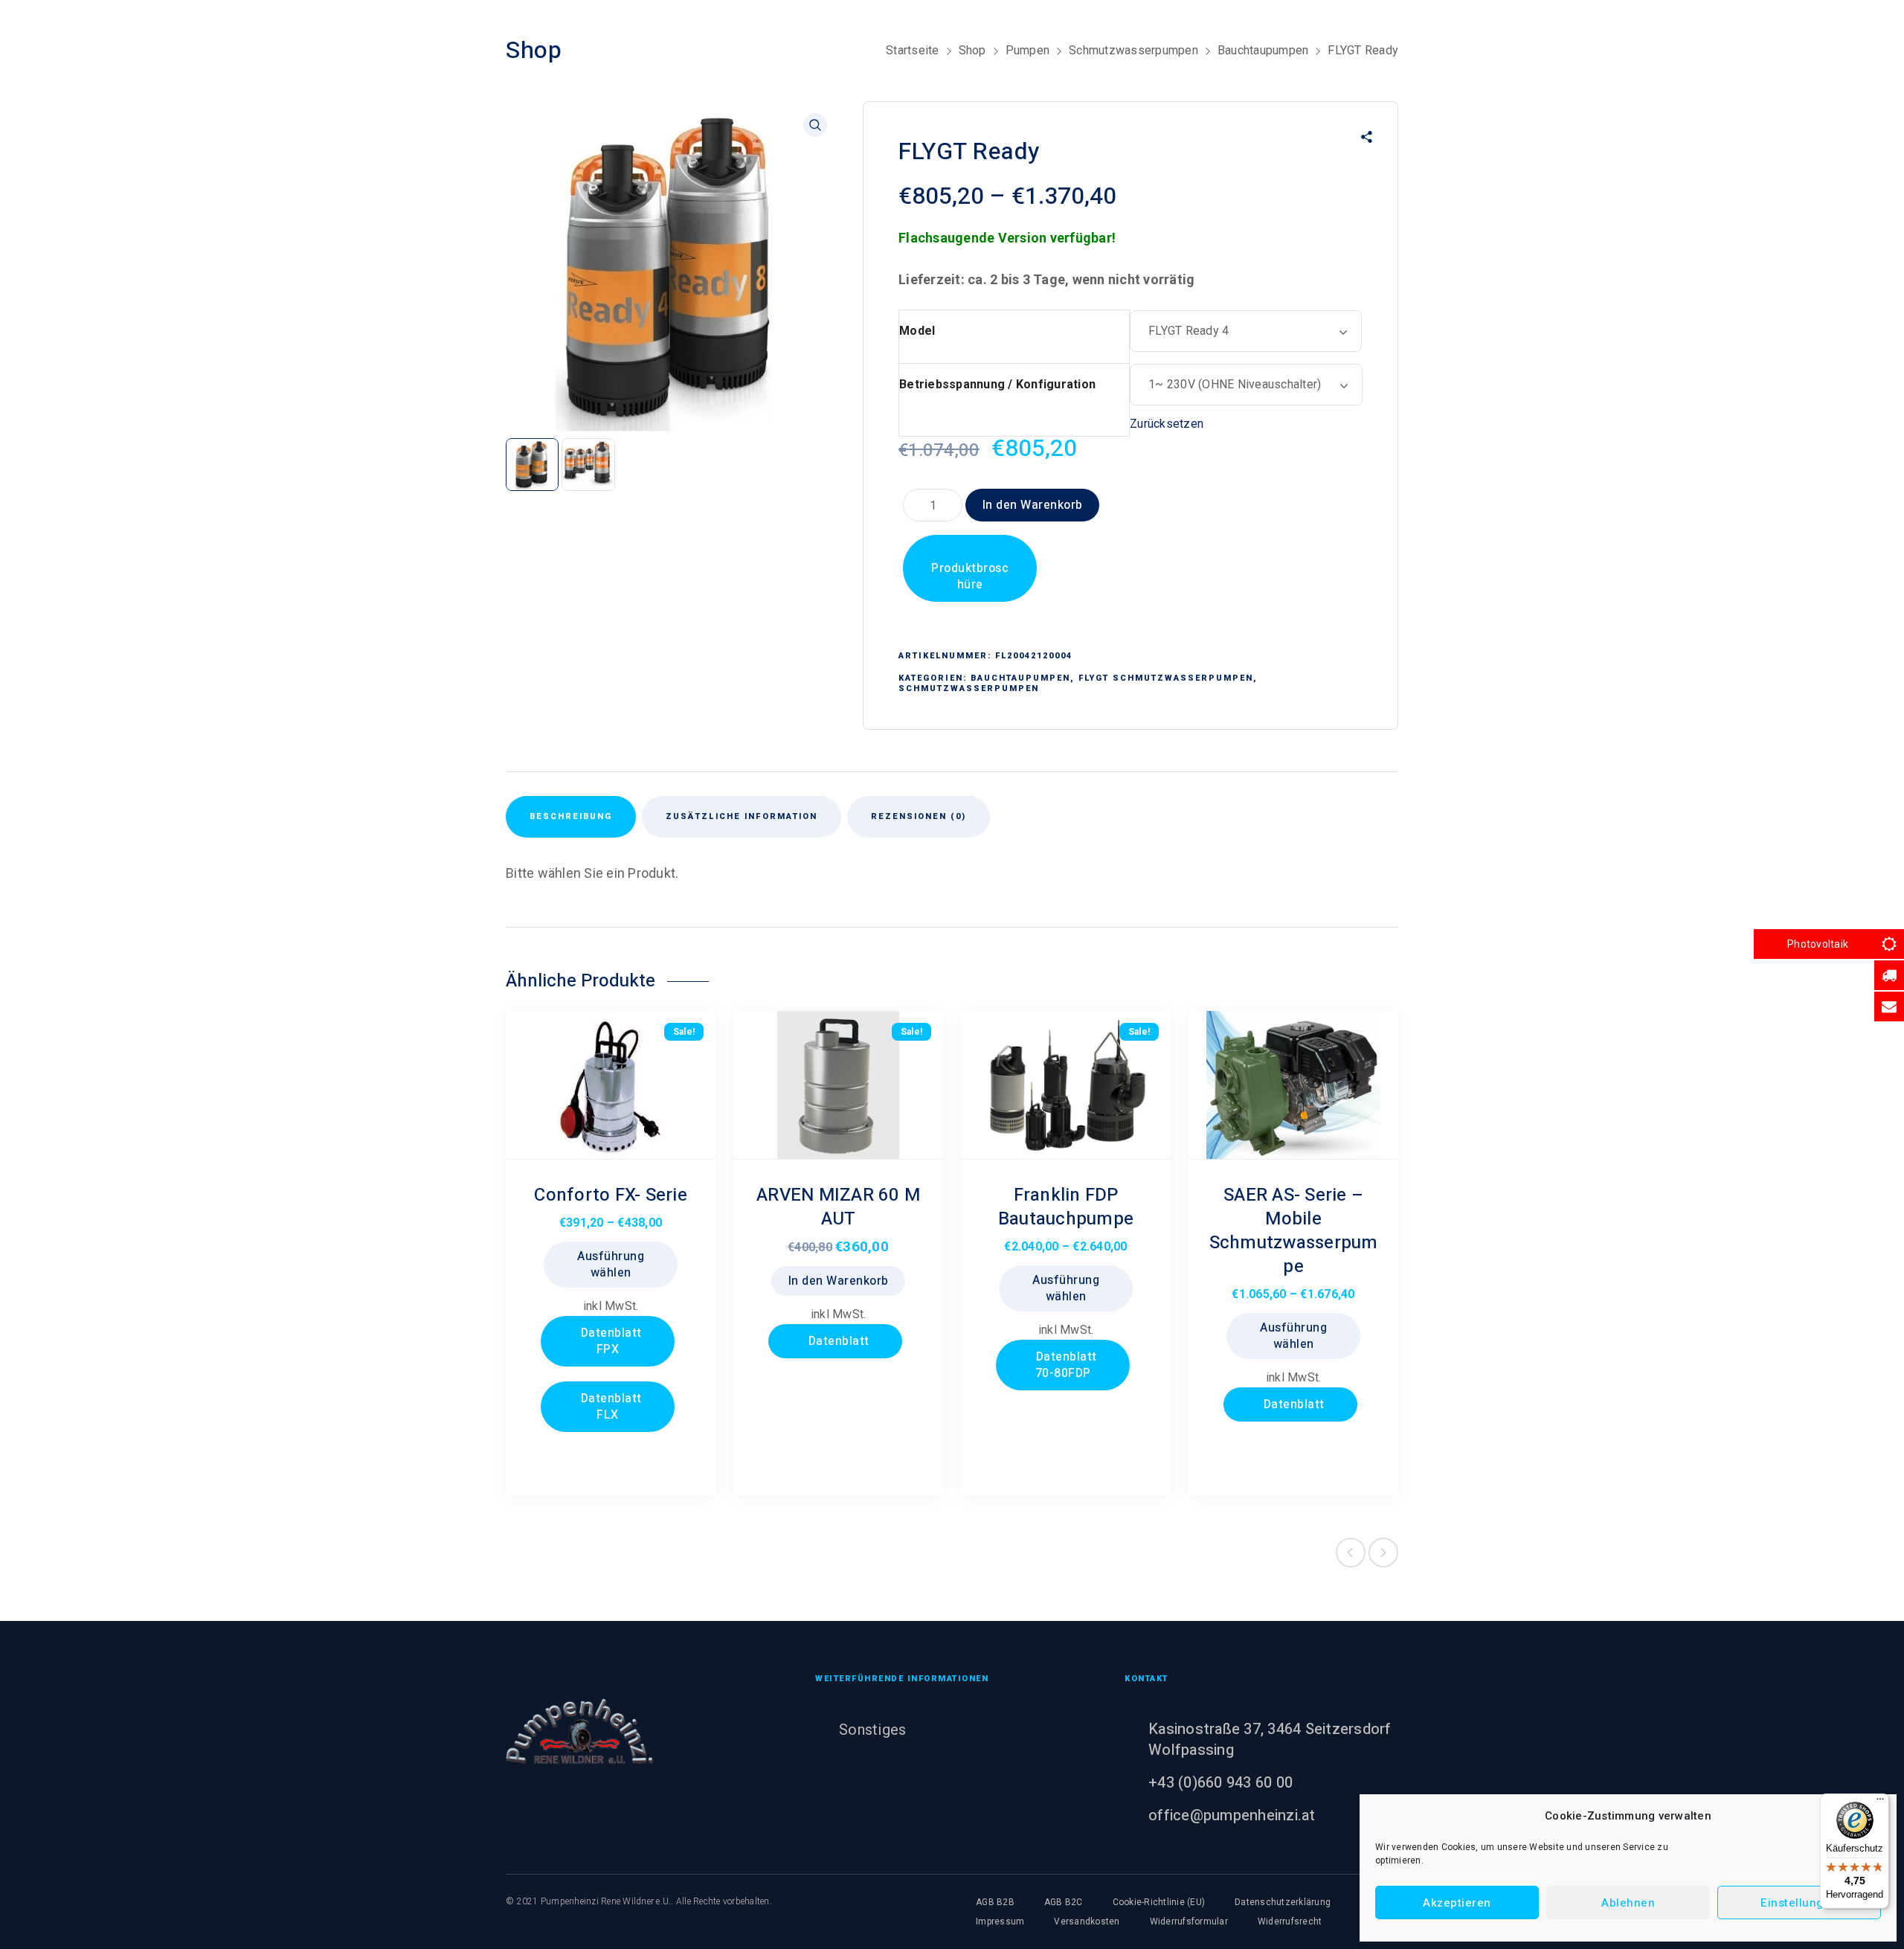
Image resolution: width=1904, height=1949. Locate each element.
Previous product (1351, 1553)
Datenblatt (837, 1341)
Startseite (913, 50)
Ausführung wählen (611, 1265)
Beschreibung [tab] (571, 816)
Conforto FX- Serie (611, 1195)
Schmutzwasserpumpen (1133, 50)
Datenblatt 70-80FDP (1065, 1365)
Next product (1383, 1553)
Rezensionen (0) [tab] (919, 816)
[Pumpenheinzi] (580, 1731)
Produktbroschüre (970, 577)
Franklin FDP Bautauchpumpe (1066, 1207)
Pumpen (1028, 50)
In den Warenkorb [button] (839, 1281)
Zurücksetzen (1167, 424)
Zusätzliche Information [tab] (742, 816)
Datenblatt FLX (610, 1407)
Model (917, 331)
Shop (972, 50)
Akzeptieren (1457, 1903)
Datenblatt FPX (610, 1341)
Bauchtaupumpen (1263, 50)
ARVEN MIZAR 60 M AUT (838, 1207)
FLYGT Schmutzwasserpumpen (1166, 678)
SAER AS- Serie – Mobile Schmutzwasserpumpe (1294, 1231)
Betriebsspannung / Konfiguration (997, 384)
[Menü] (1880, 1802)
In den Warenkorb (1033, 505)
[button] (815, 125)
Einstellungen (1799, 1903)
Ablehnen (1628, 1903)
